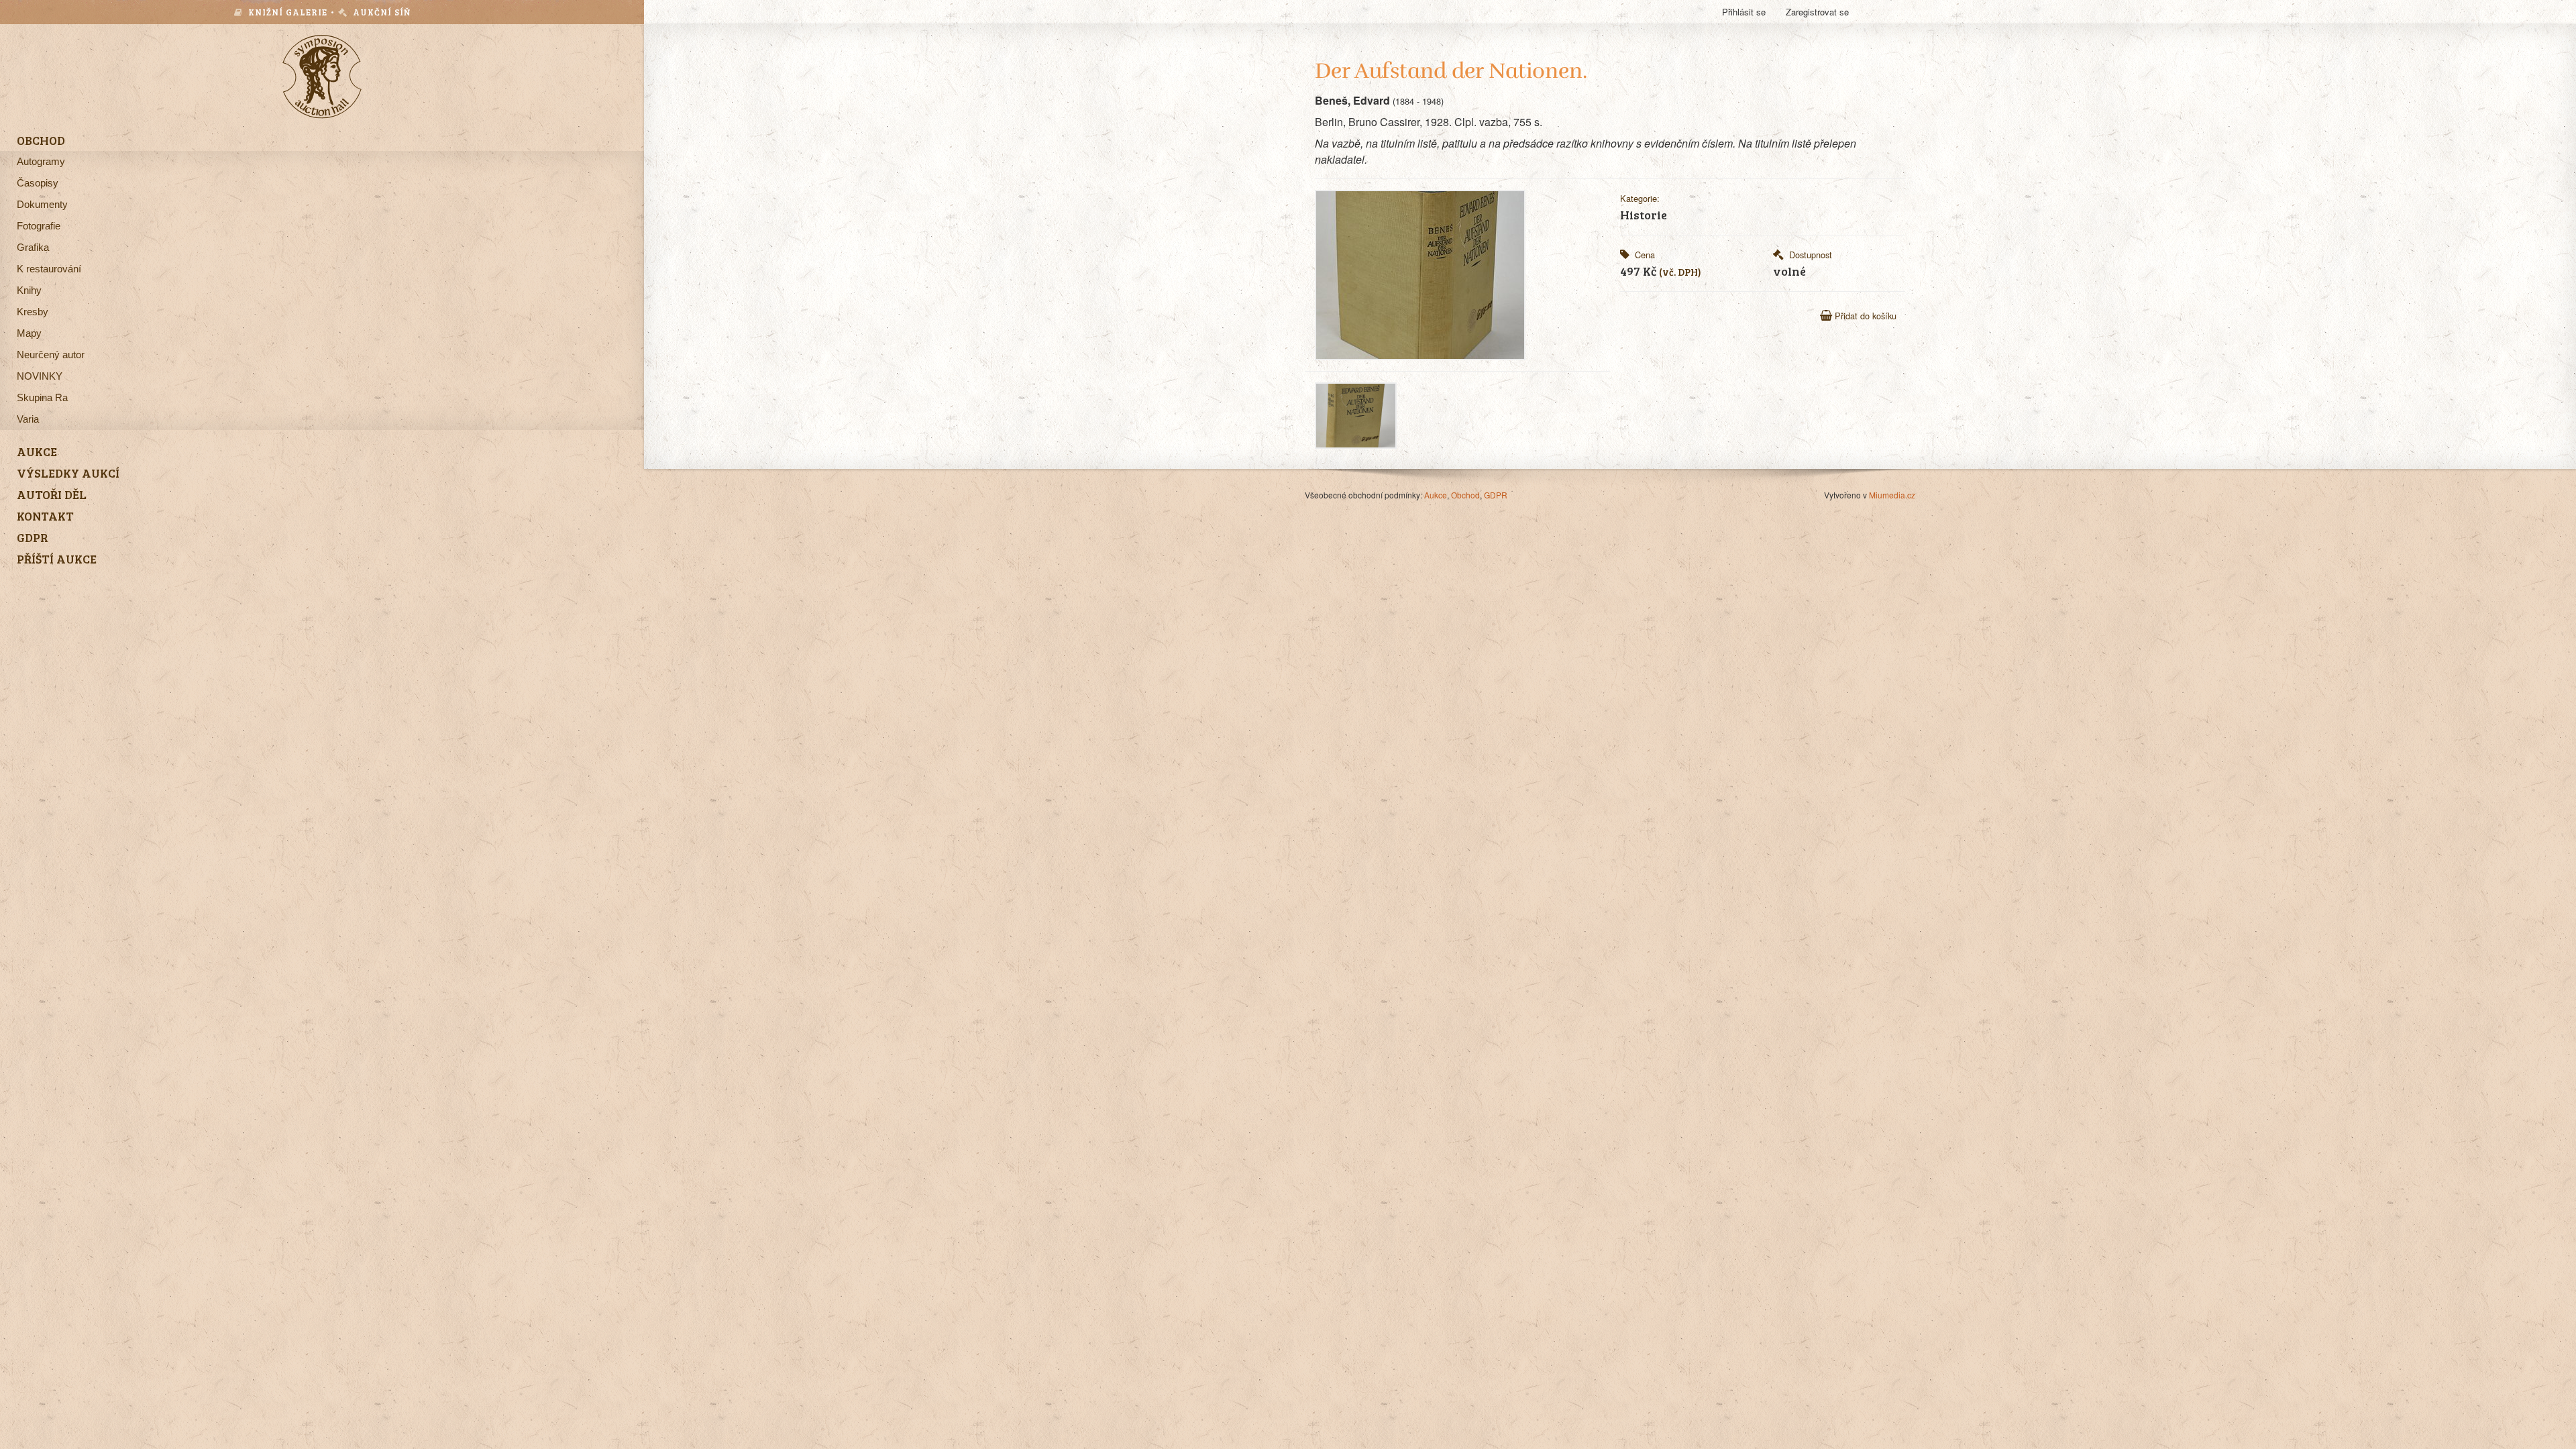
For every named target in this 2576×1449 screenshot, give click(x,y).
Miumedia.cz (1892, 495)
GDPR (1496, 495)
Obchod (1465, 495)
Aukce (1436, 495)
